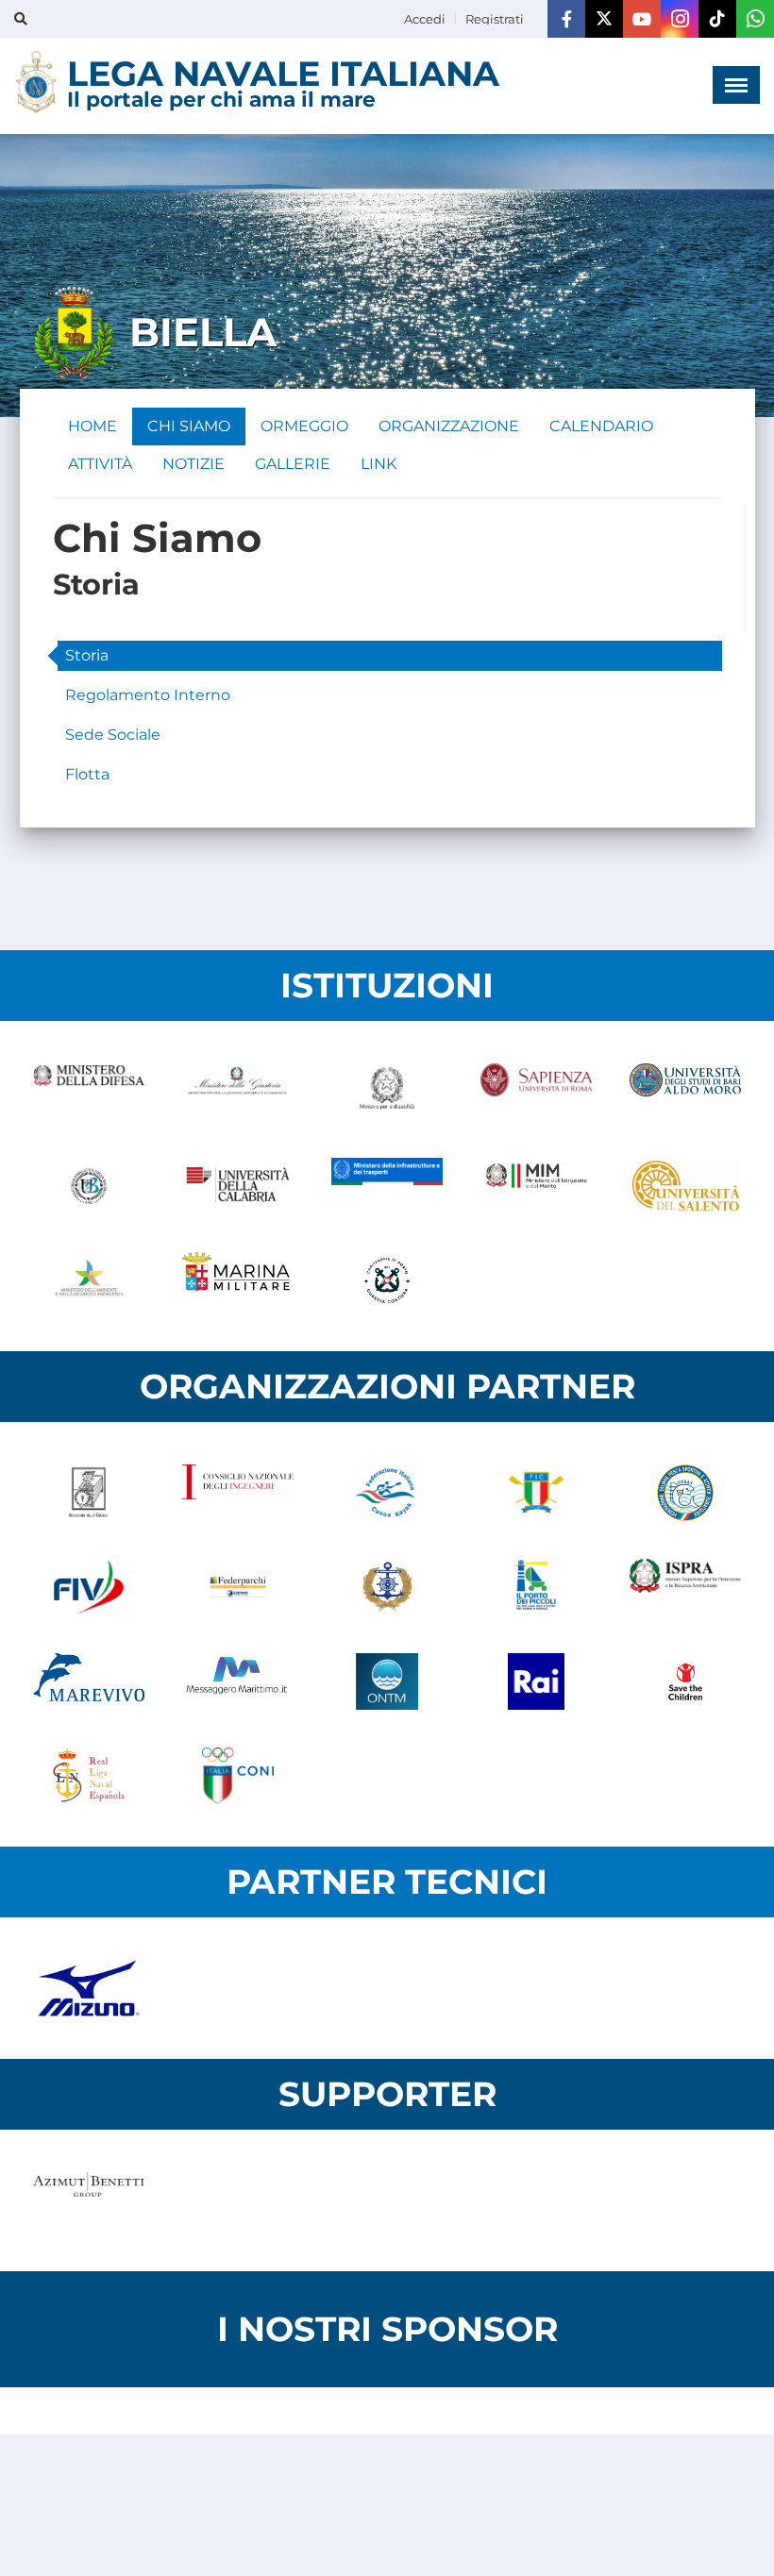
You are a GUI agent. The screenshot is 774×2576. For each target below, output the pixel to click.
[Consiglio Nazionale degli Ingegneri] (238, 1493)
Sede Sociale (113, 735)
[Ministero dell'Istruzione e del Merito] (536, 1186)
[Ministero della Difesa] (89, 1092)
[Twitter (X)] (604, 19)
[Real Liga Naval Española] (89, 1776)
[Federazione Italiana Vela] (89, 1587)
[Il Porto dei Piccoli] (536, 1587)
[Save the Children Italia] (685, 1681)
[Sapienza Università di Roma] (536, 1092)
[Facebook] (566, 19)
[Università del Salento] (685, 1186)
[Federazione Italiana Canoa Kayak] (387, 1493)
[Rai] (536, 1681)
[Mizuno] (89, 1988)
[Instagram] (680, 19)
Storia (87, 655)
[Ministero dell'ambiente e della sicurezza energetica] (89, 1280)
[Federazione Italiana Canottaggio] (536, 1493)
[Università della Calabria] (238, 1186)
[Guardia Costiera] (387, 1280)
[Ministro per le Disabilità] (387, 1092)
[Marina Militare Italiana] (238, 1280)
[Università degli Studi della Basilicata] (89, 1186)
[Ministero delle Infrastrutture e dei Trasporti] (387, 1186)
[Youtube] (642, 19)
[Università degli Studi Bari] (685, 1092)
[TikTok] (717, 19)
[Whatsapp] (755, 19)
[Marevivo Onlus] (89, 1681)
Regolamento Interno (148, 695)
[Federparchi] (238, 1587)
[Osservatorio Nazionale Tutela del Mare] (387, 1681)
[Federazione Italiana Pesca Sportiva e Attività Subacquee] (685, 1493)
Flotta (87, 774)
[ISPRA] (685, 1587)
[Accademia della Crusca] (89, 1493)
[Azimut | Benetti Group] (89, 2200)
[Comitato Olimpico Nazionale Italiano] (238, 1776)
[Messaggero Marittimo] (238, 1681)
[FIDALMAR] (387, 1587)
